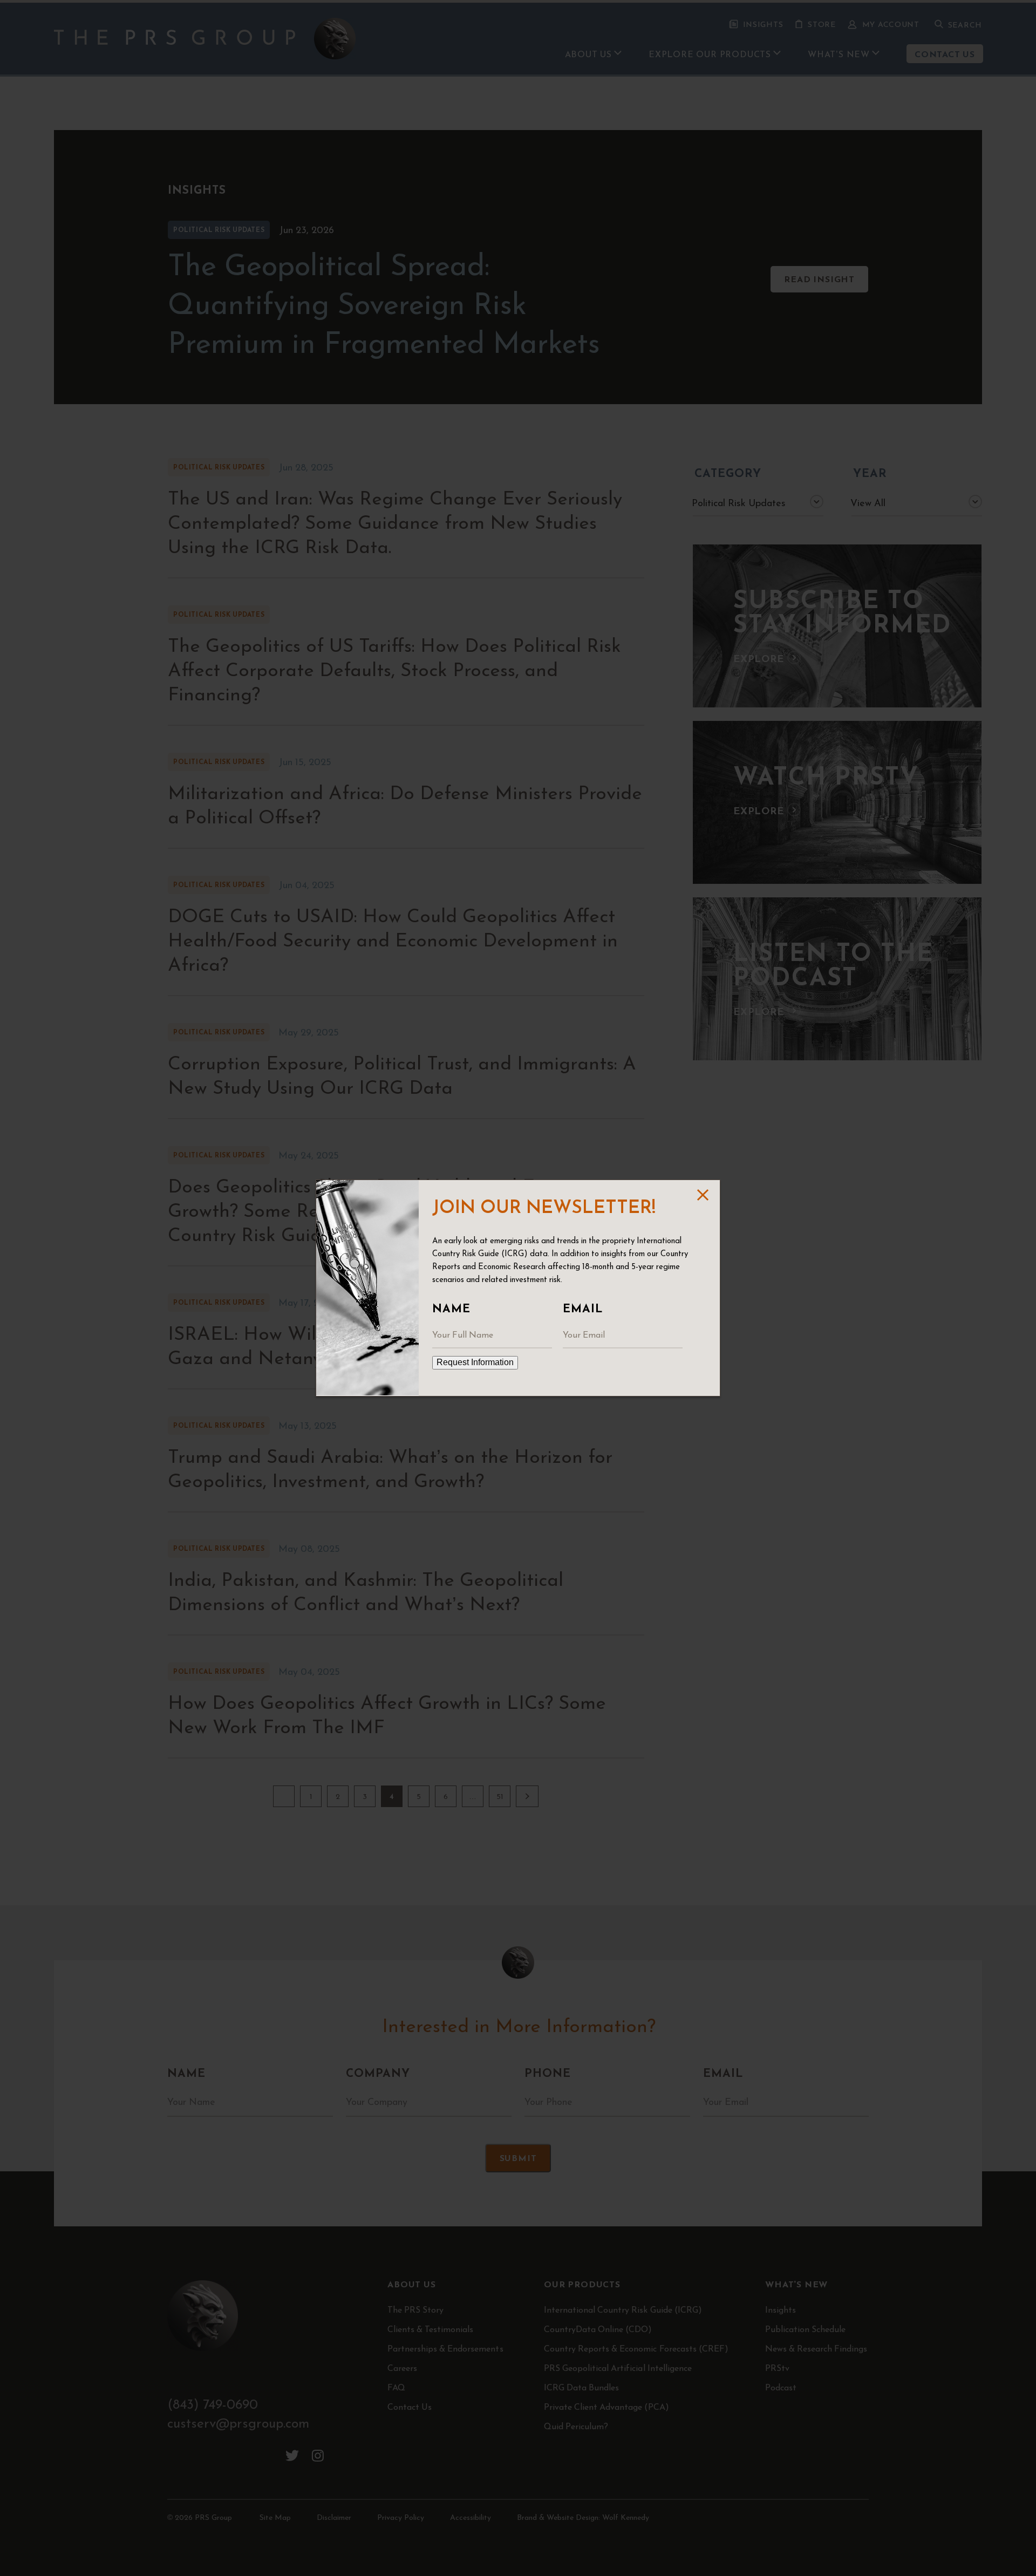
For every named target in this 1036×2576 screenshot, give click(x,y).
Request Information (475, 1362)
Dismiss (702, 1195)
